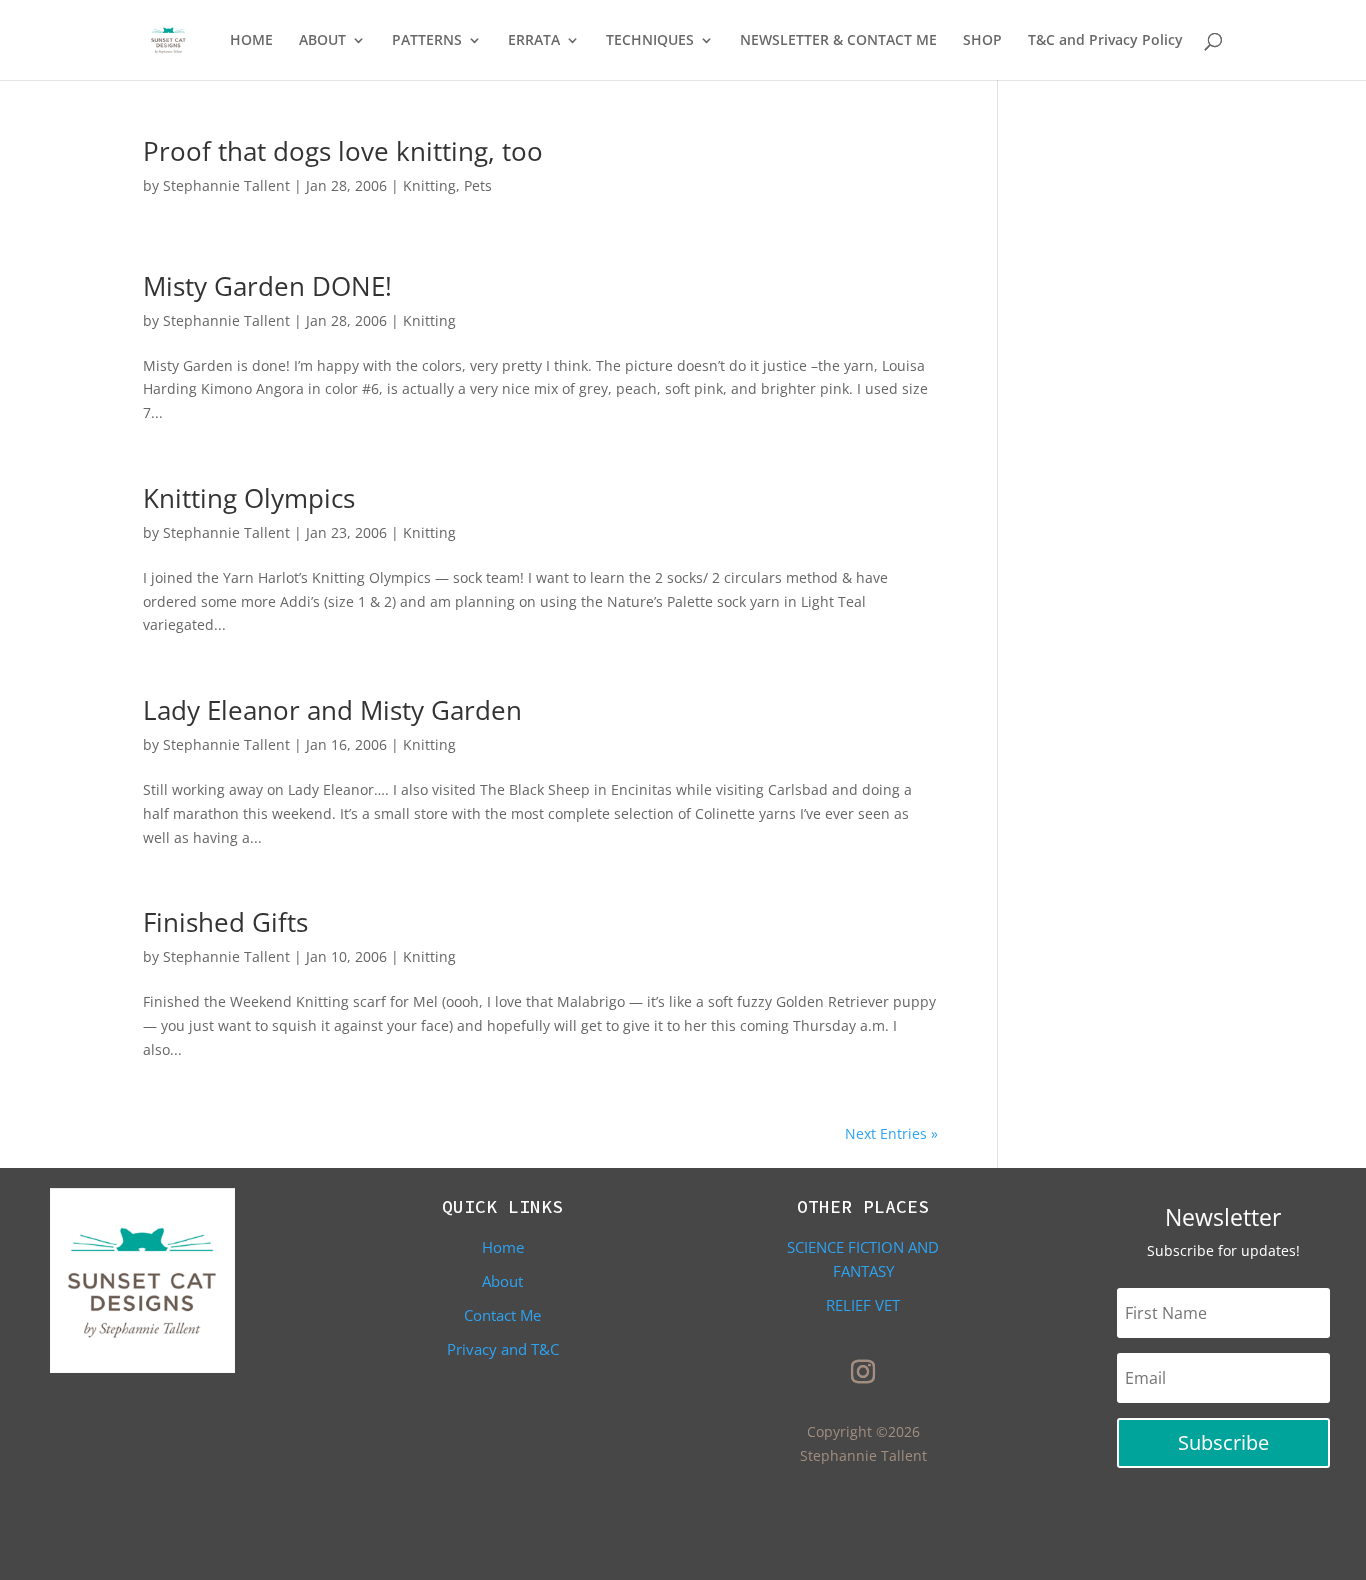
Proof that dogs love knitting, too (343, 151)
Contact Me (502, 1315)
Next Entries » (891, 1133)
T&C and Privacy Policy (1105, 41)
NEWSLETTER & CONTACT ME (838, 41)
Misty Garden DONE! (267, 286)
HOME (251, 41)
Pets (478, 185)
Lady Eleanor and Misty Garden (332, 710)
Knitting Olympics (249, 498)
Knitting (429, 185)
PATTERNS (427, 41)
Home (503, 1247)
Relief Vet (863, 1305)
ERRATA (534, 41)
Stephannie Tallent (226, 185)
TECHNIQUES (650, 41)
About (502, 1281)
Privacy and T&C (503, 1349)
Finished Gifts (225, 922)
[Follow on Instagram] (863, 1372)
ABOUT (322, 41)
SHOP (982, 41)
